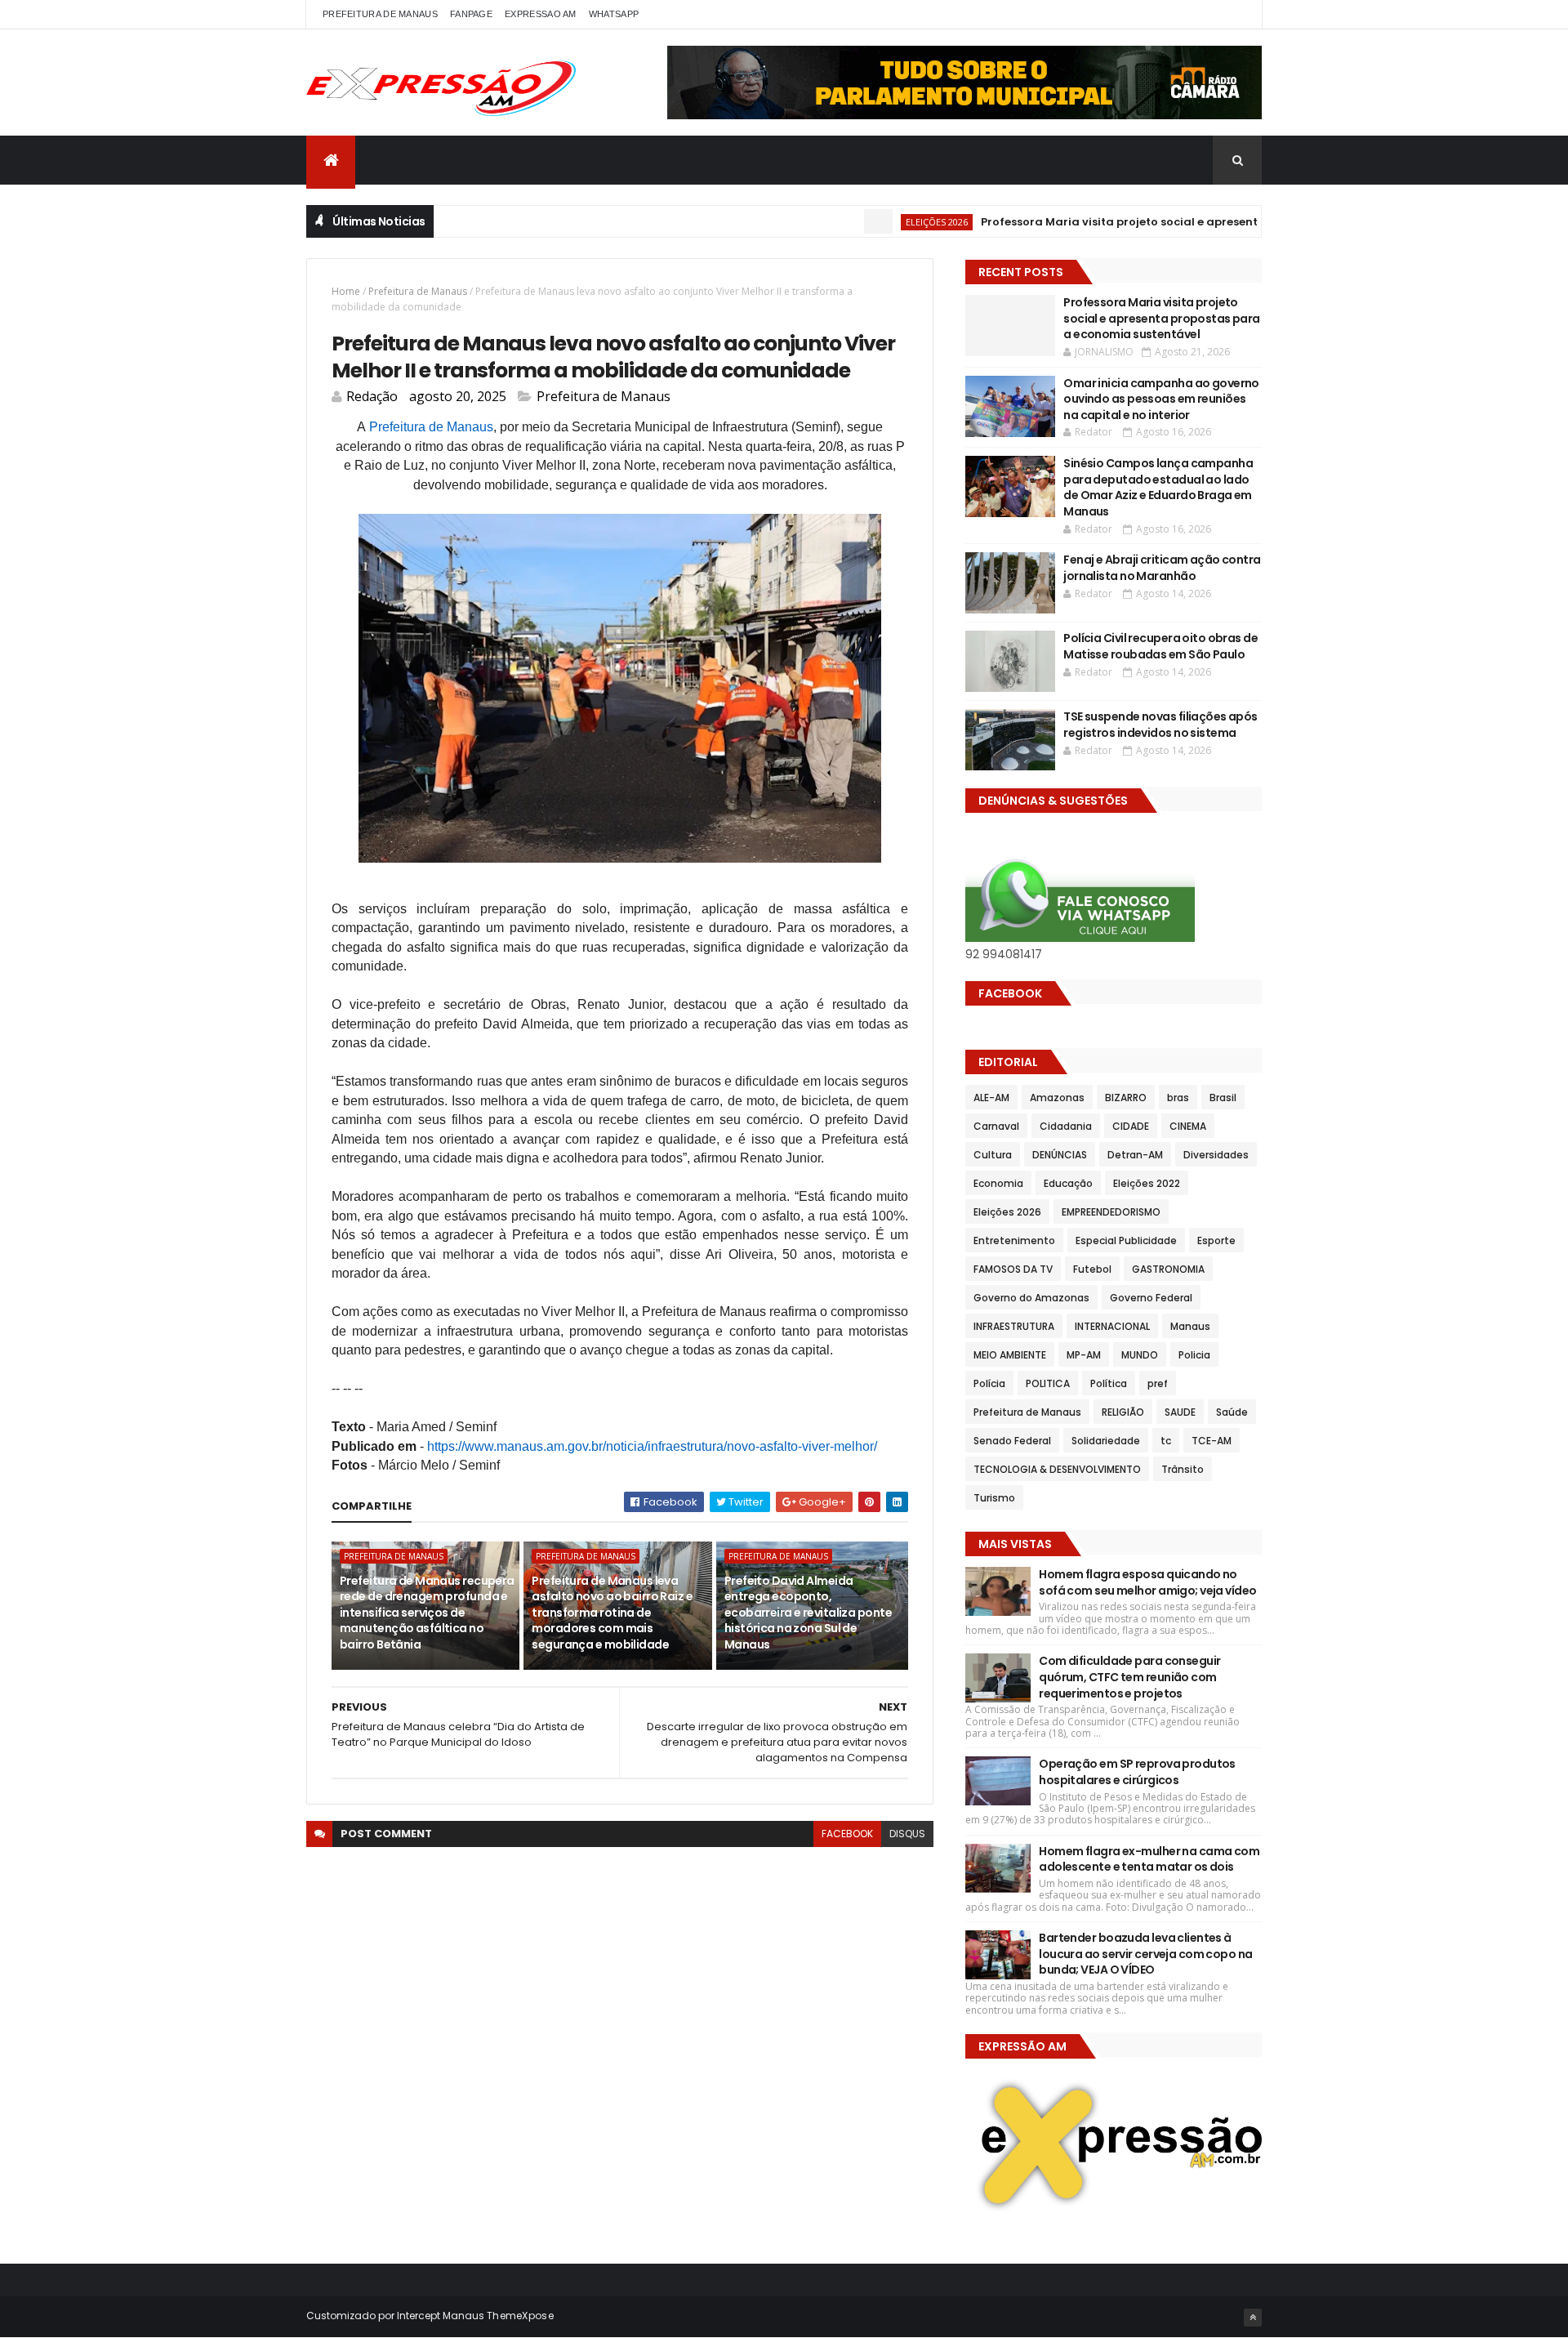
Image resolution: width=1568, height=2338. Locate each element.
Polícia (989, 1383)
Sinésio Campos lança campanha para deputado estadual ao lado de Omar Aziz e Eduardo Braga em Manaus (1158, 487)
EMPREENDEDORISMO (1111, 1212)
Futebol (1092, 1269)
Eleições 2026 (884, 222)
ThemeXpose (520, 2316)
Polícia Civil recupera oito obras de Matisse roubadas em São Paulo (1160, 646)
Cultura (993, 1155)
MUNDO (1140, 1355)
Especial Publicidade (1126, 1240)
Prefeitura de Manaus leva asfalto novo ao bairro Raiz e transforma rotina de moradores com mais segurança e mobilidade (612, 1613)
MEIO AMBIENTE (1010, 1355)
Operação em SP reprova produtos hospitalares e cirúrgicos (1137, 1772)
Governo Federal (1151, 1298)
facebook (847, 1834)
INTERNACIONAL (1112, 1326)
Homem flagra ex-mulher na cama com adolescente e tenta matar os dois (1149, 1859)
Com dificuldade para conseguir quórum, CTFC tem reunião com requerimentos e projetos (1129, 1677)
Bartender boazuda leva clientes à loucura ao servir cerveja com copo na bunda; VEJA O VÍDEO (1145, 1954)
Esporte (1216, 1240)
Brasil (1223, 1098)
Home (346, 291)
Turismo (994, 1498)
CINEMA (1188, 1126)
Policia (1194, 1355)
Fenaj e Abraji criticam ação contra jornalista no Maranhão (1162, 568)
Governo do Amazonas (1031, 1298)
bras (1178, 1098)
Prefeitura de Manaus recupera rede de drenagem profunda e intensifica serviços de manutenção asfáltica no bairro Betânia (427, 1613)
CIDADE (1131, 1126)
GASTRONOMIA (1168, 1269)
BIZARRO (1126, 1098)
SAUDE (1180, 1412)
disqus (907, 1834)
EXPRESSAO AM (541, 14)
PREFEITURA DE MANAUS (380, 14)
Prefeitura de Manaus (418, 291)
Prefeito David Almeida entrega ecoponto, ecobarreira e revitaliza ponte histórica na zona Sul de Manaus (808, 1613)
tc (1166, 1441)
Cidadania (1066, 1126)
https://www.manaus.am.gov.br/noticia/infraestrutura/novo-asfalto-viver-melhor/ (652, 1446)
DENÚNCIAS (1060, 1155)
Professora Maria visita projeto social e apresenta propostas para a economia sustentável (1187, 222)
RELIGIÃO (1123, 1412)
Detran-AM (1135, 1155)
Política (1109, 1383)
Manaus (1190, 1326)
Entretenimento (1014, 1240)
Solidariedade (1106, 1441)
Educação (1068, 1183)
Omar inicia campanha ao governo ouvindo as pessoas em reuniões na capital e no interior (1161, 399)
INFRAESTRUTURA (1014, 1326)
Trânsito (1183, 1469)
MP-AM (1084, 1355)
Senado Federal (1012, 1441)
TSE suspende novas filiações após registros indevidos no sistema (1160, 725)
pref (1158, 1383)
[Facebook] (1236, 14)
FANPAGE (471, 14)
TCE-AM (1212, 1441)
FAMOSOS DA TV (1013, 1269)
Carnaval (996, 1126)
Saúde (1232, 1412)
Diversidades (1216, 1155)
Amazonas (1057, 1098)
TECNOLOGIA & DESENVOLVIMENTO (1057, 1469)
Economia (998, 1183)
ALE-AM (991, 1098)
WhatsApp (614, 14)
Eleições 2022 (1147, 1183)
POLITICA (1048, 1383)
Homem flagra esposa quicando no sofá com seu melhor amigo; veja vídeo (1147, 1582)
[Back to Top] (1253, 2318)
